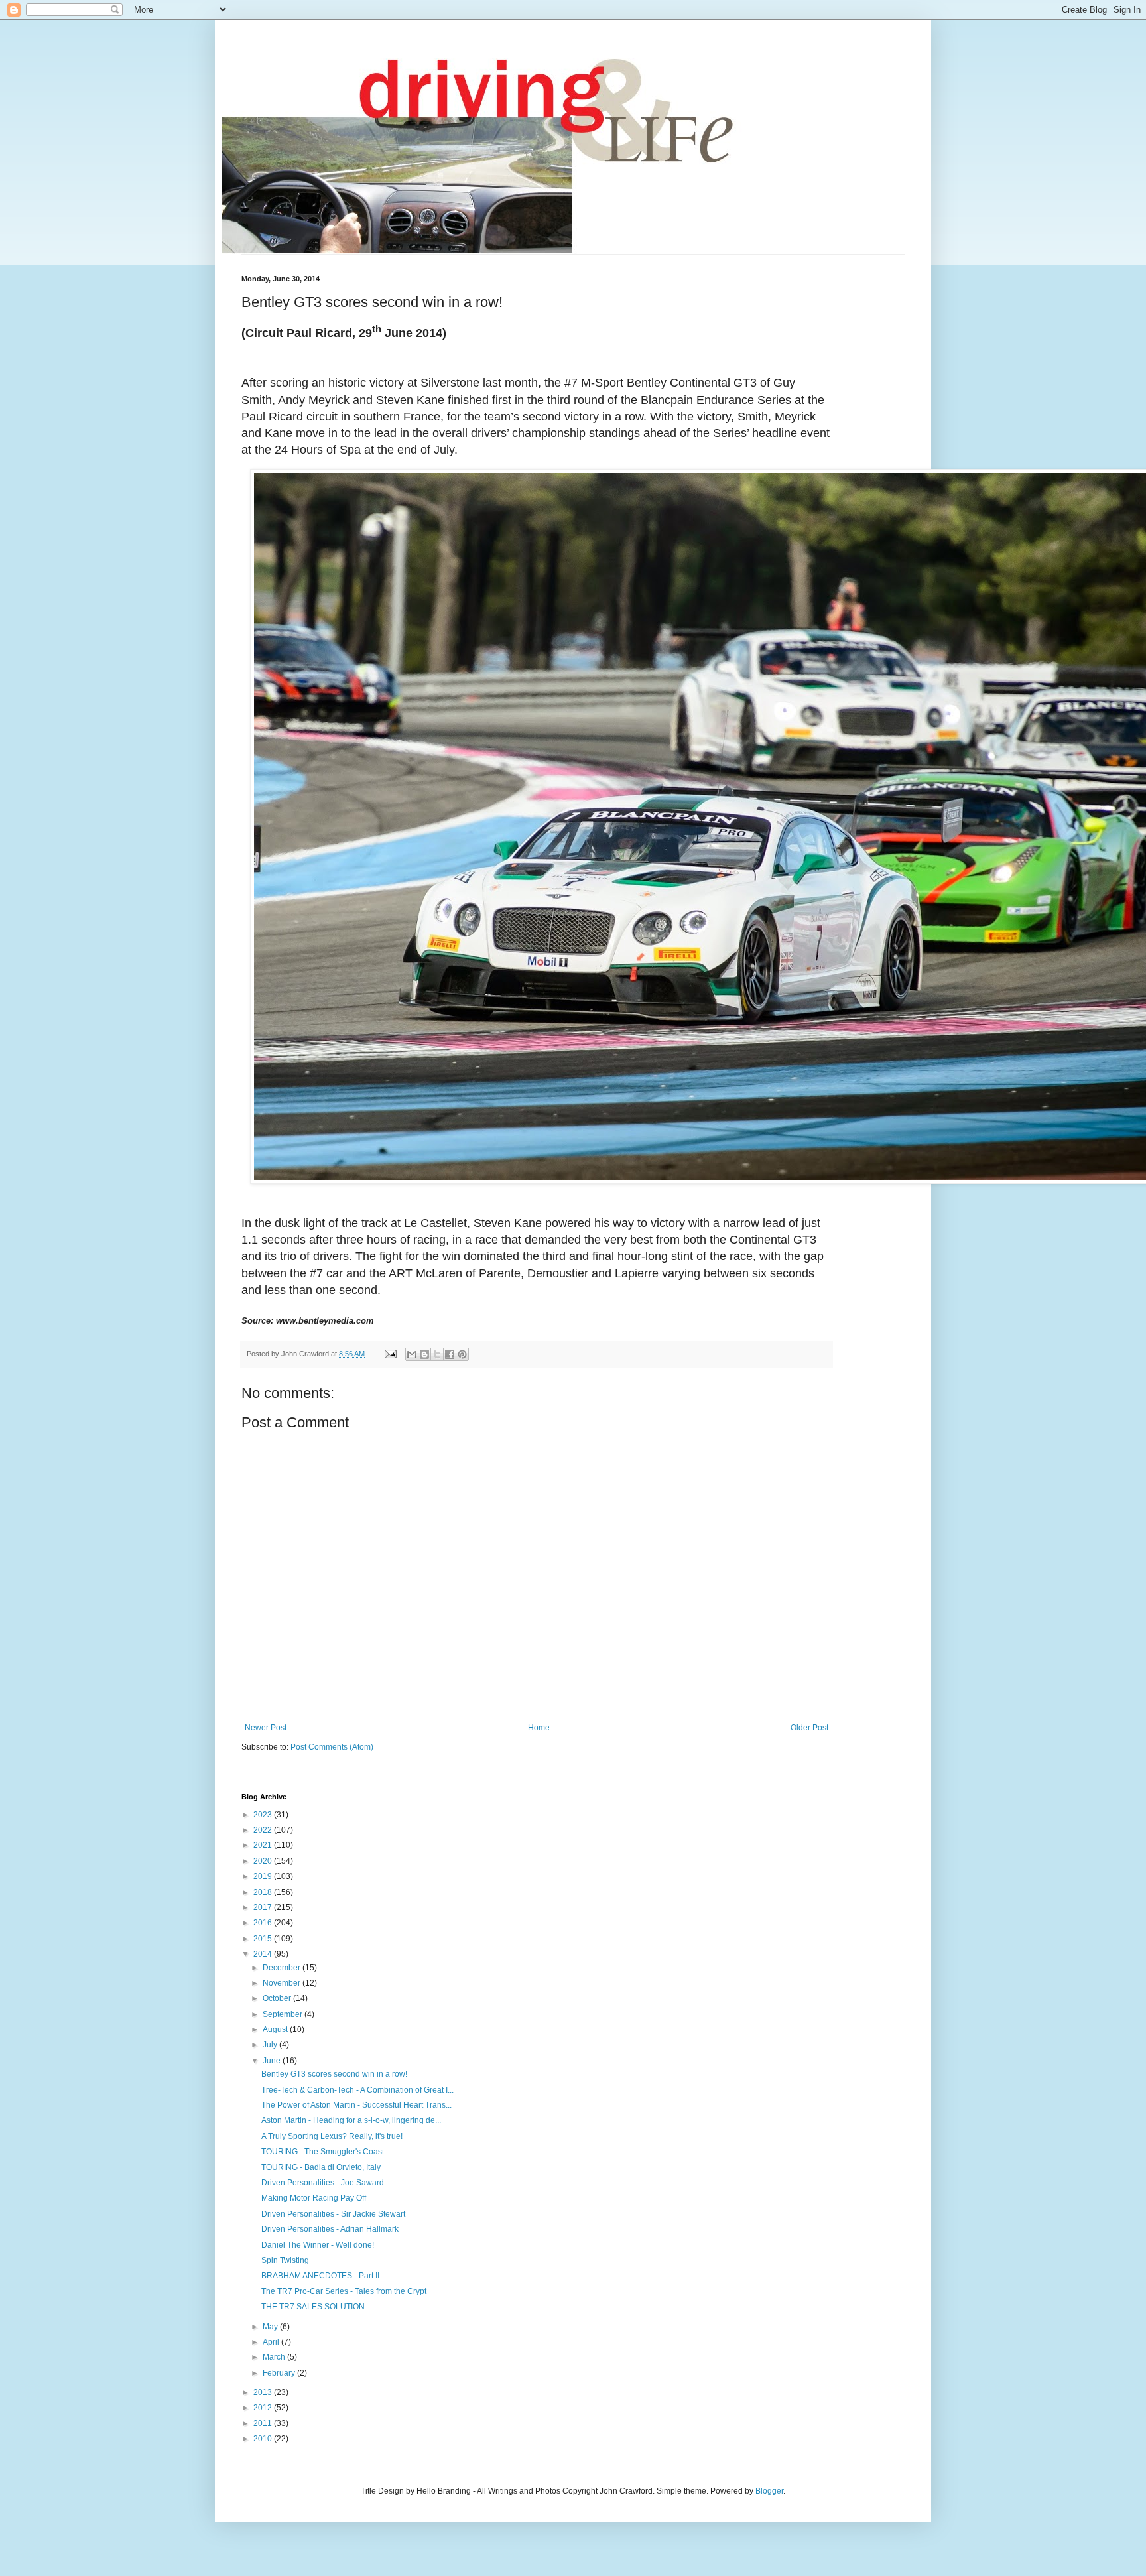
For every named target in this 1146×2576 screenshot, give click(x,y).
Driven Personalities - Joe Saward (323, 2183)
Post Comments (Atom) (332, 1747)
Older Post (809, 1728)
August (276, 2029)
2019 (264, 1876)
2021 (264, 1845)
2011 (264, 2423)
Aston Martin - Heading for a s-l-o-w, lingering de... (351, 2120)
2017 (264, 1907)
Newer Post (266, 1728)
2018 (264, 1892)
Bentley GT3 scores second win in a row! (334, 2074)
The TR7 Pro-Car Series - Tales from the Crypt (344, 2291)
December (283, 1968)
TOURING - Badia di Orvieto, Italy (321, 2167)
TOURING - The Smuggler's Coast (323, 2152)
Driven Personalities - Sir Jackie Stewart (333, 2214)
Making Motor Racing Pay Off (314, 2198)
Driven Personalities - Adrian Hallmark (330, 2229)
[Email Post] (390, 1354)
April (272, 2342)
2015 (264, 1939)
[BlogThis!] (424, 1354)
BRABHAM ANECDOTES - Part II (320, 2276)
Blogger (769, 2491)
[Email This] (412, 1354)
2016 (264, 1923)
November (283, 1983)
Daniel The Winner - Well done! (318, 2245)
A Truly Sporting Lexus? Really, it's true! (332, 2136)
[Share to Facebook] (450, 1354)
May (271, 2327)
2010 (264, 2439)
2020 (264, 1861)
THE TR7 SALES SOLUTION (313, 2307)
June (273, 2061)
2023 (264, 1815)
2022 (264, 1830)
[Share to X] (437, 1354)
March (275, 2357)
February (280, 2373)
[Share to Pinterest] (462, 1354)
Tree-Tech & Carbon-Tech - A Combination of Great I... (357, 2090)
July (271, 2045)
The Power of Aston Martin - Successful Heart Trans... (356, 2105)
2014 (264, 1954)
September (284, 2014)
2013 (264, 2392)
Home (539, 1728)
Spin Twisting (285, 2260)
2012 (264, 2408)
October (278, 1998)
